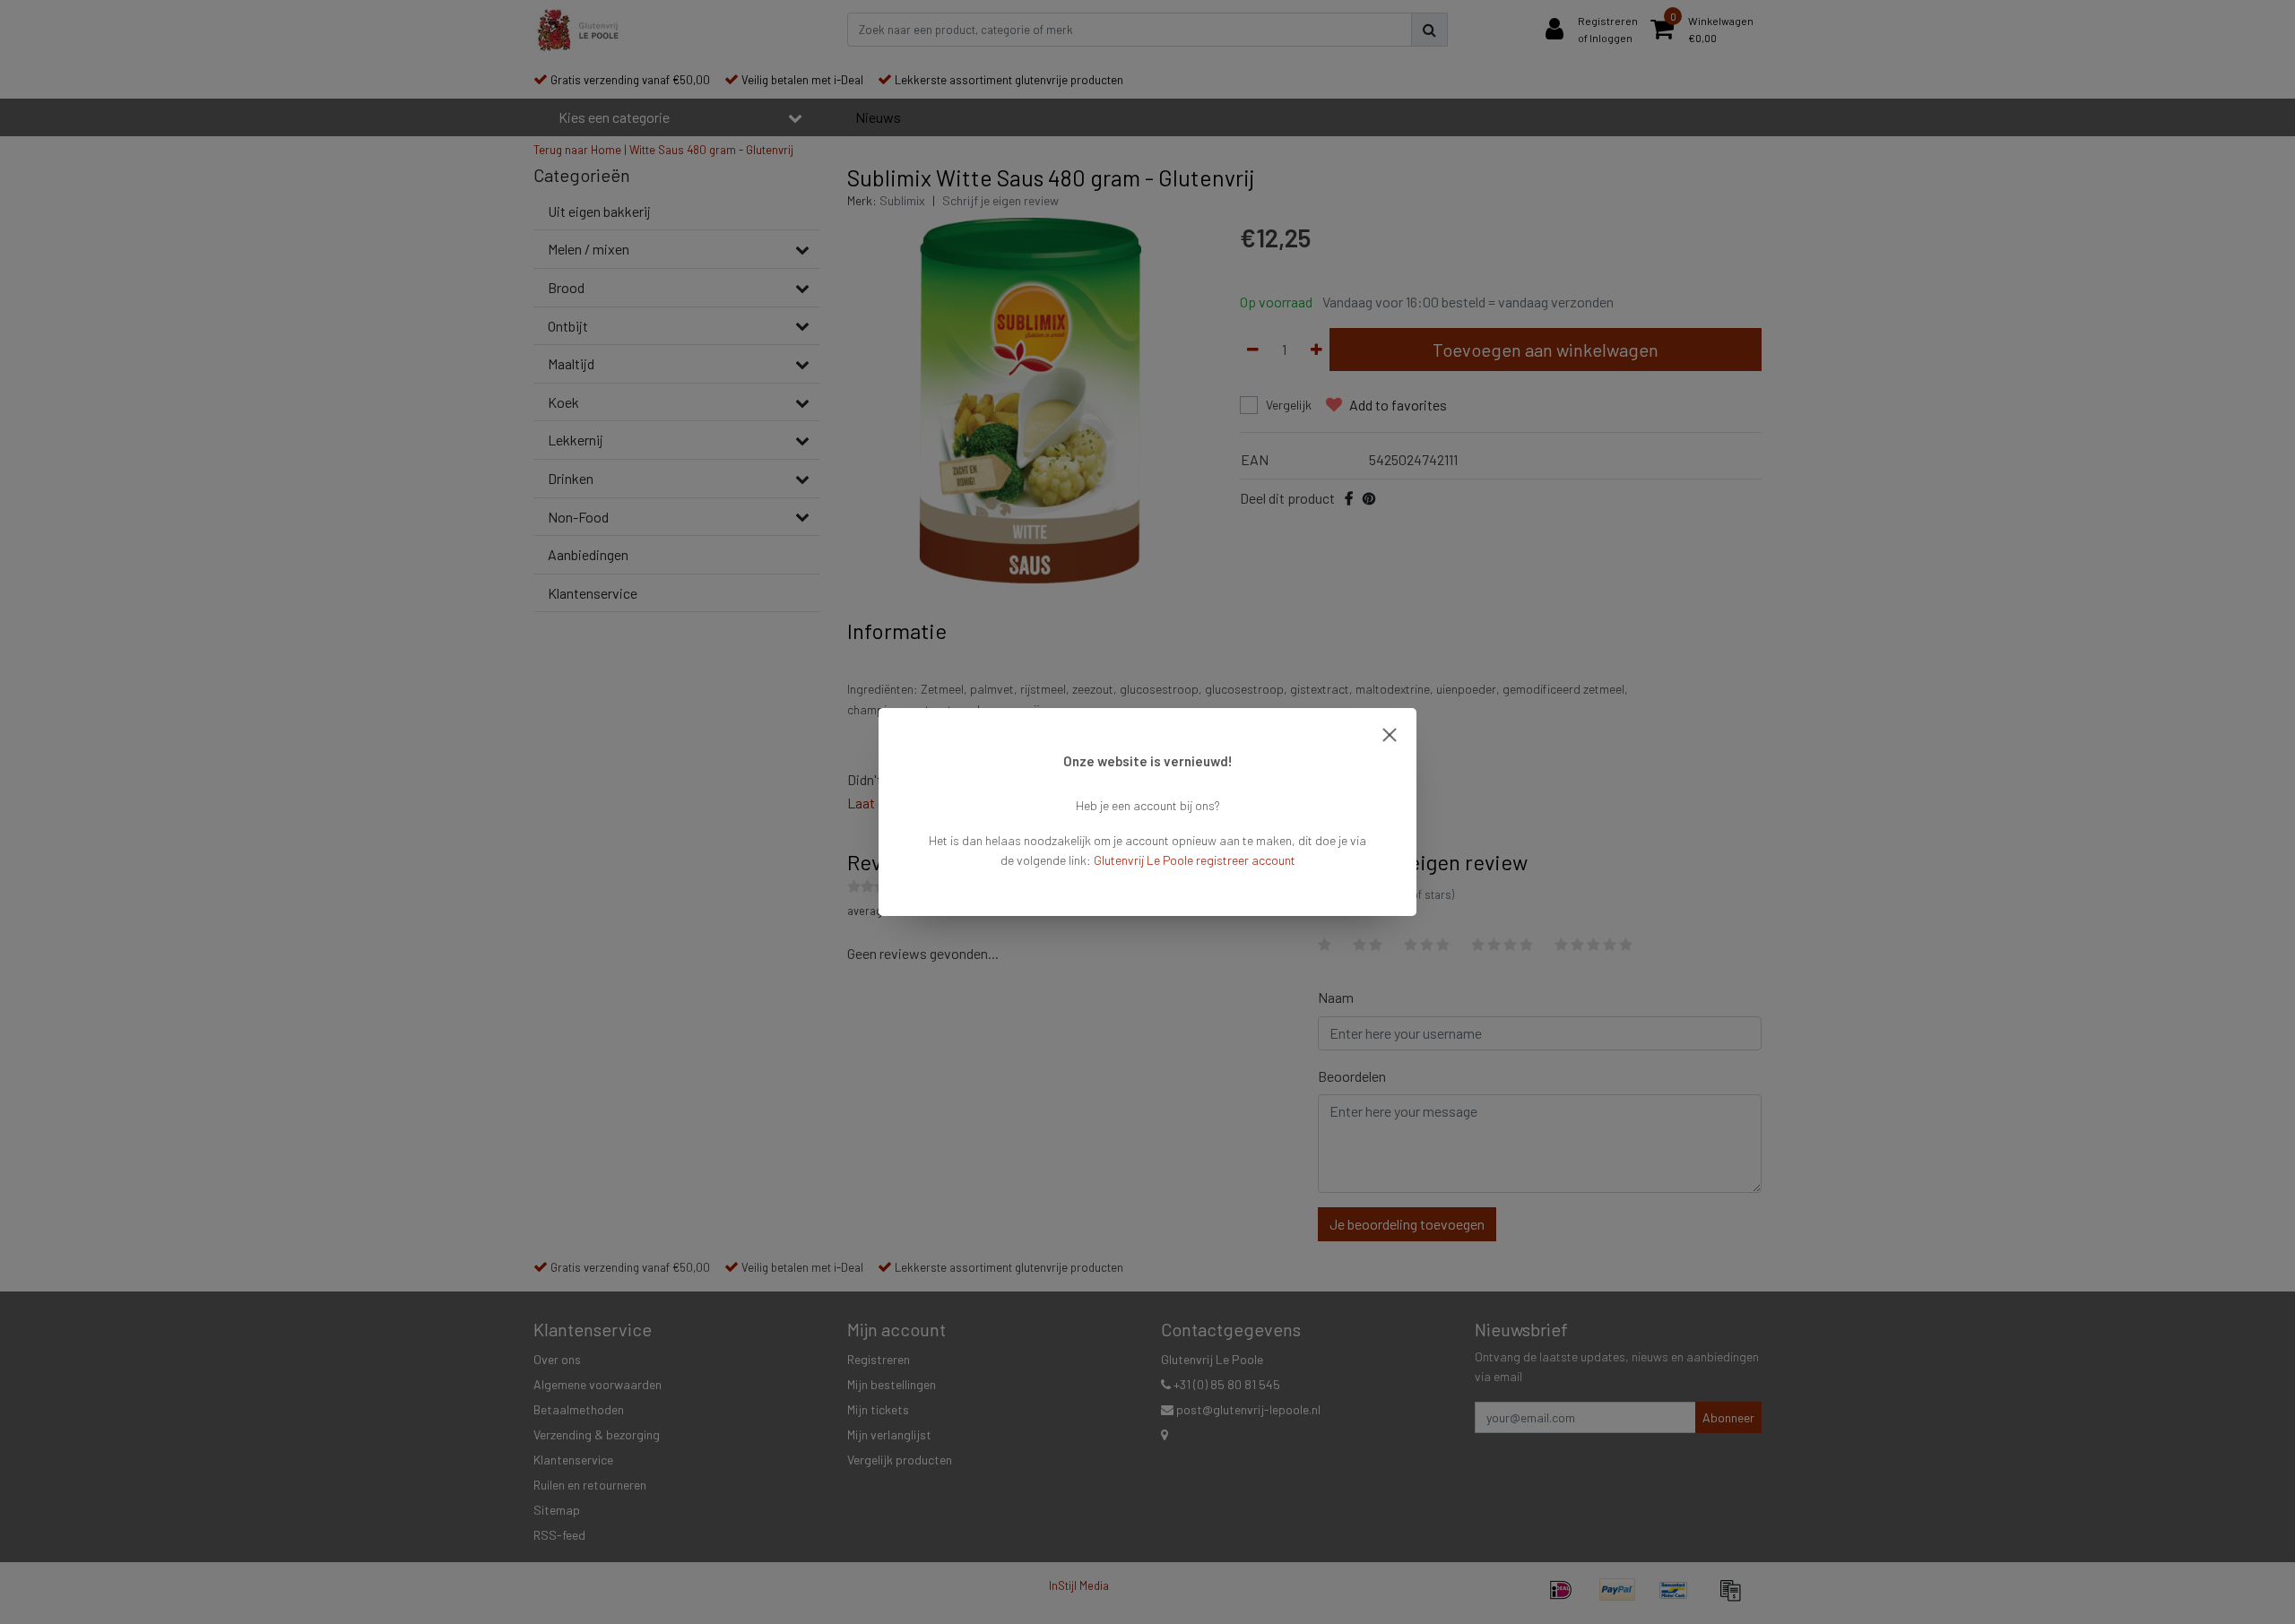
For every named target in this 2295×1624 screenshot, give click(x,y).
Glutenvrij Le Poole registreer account (1195, 860)
